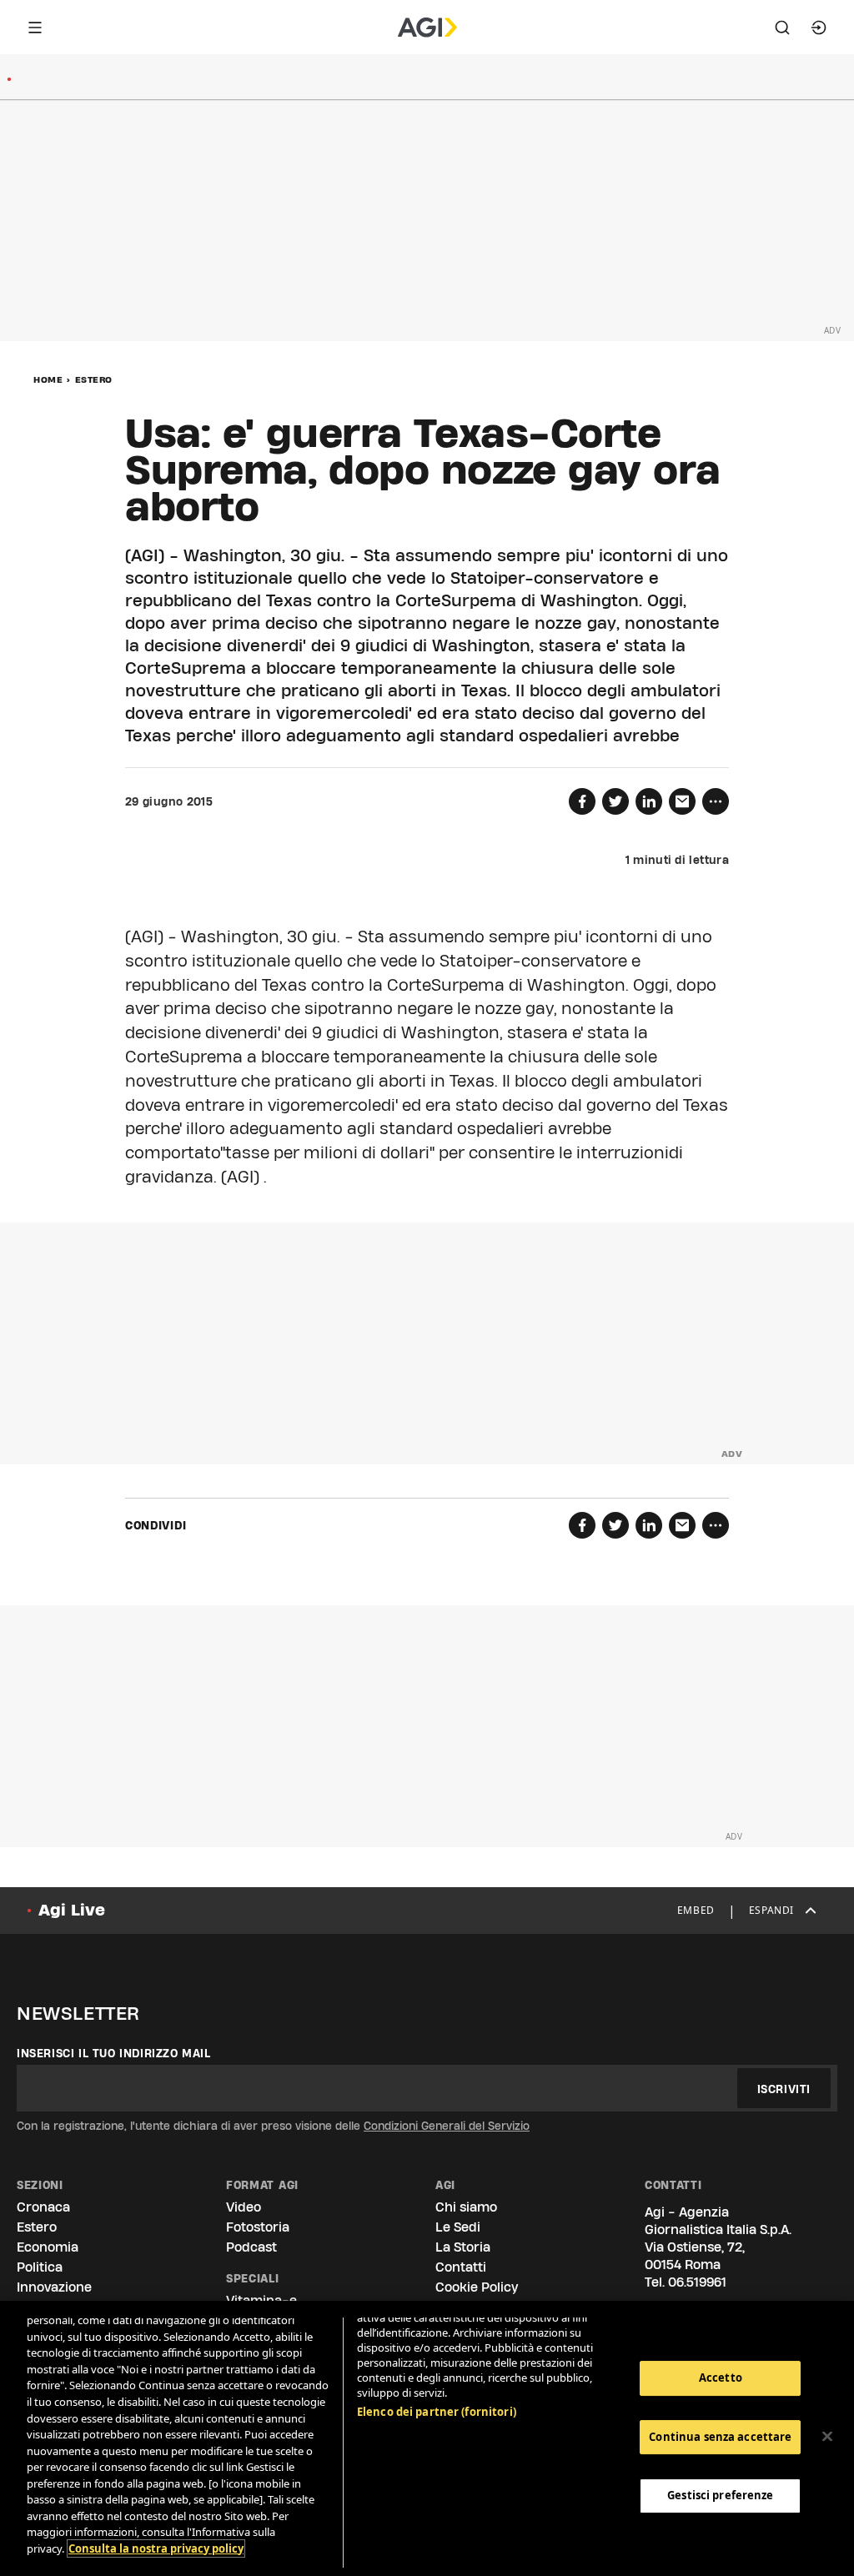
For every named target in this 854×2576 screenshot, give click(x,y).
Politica (40, 2267)
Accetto (721, 2378)
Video (244, 2207)
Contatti (461, 2267)
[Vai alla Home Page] (427, 28)
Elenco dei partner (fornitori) (437, 2412)
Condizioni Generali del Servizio (447, 2126)
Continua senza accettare (720, 2437)
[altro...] (716, 801)
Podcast (251, 2247)
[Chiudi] (827, 2437)
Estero (94, 379)
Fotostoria (258, 2227)
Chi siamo (466, 2207)
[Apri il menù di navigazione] (35, 28)
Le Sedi (458, 2227)
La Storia (463, 2247)
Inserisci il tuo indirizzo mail (114, 2053)
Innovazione (54, 2287)
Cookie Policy (477, 2287)
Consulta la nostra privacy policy (156, 2548)
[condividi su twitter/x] (615, 801)
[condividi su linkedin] (649, 801)
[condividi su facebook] (582, 801)
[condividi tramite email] (682, 801)
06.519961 (697, 2282)
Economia (48, 2247)
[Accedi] (819, 28)
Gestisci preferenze (720, 2495)
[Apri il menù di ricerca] (782, 28)
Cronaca (43, 2207)
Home (48, 379)
